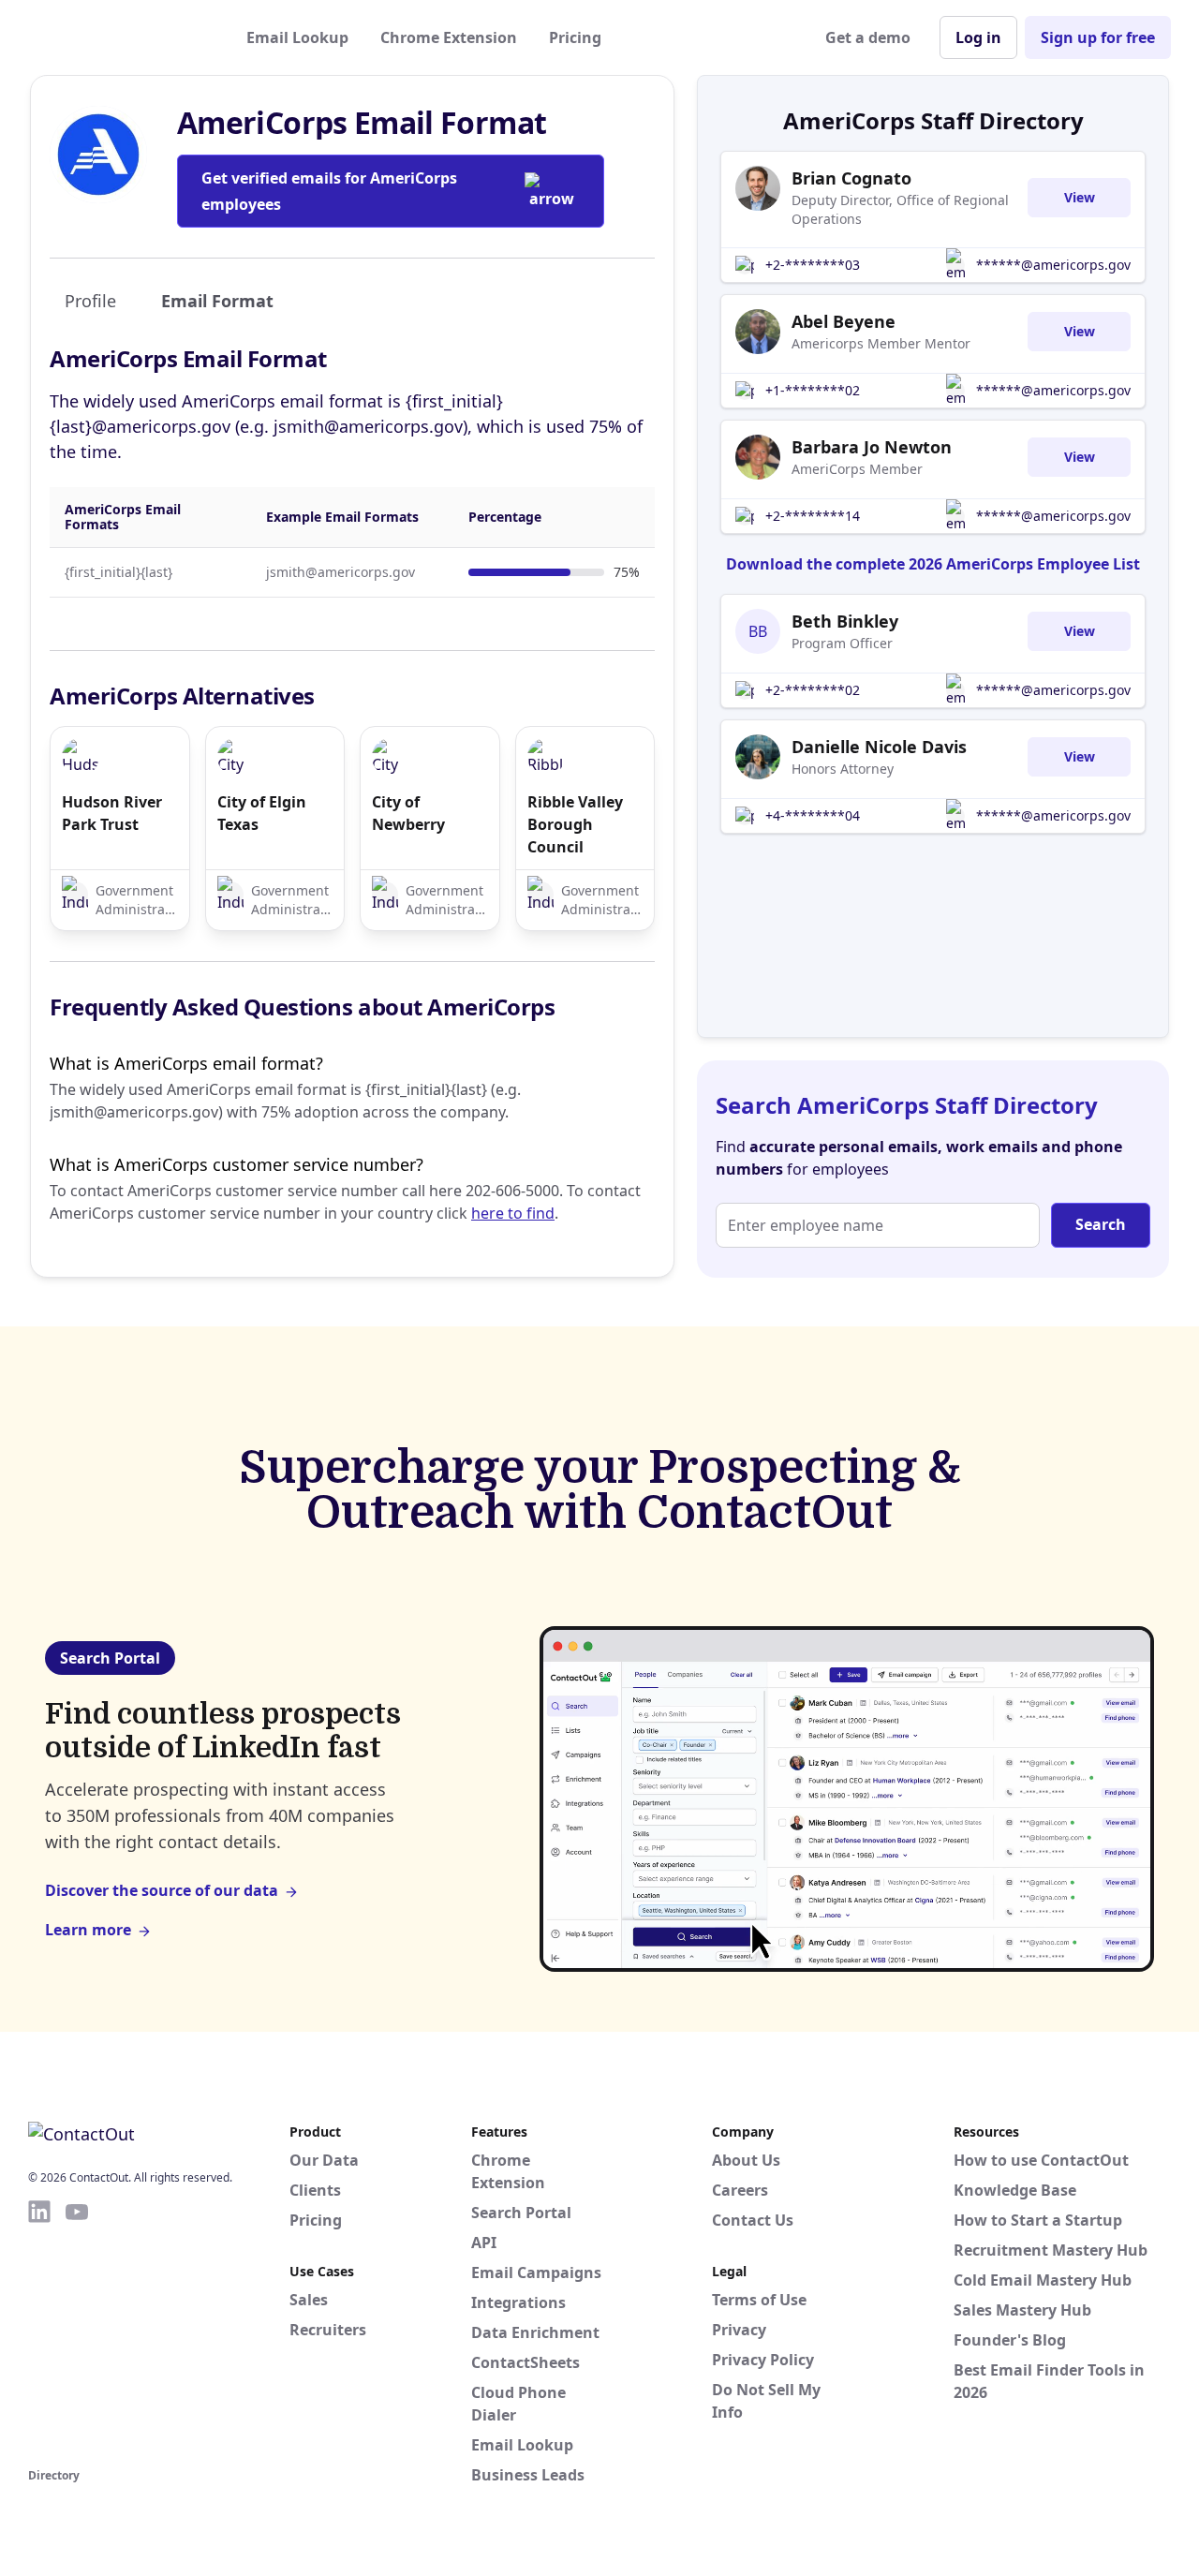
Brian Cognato (851, 178)
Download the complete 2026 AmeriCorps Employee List (933, 564)
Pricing (575, 37)
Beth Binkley (845, 621)
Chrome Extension (449, 37)
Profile (90, 301)
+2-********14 (813, 516)
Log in (978, 37)
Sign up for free (1098, 37)
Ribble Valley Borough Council (575, 824)
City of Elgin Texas (262, 813)
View (1080, 197)
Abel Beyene (844, 321)
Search (1101, 1224)
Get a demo (868, 37)
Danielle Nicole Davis (879, 747)
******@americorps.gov (1053, 265)
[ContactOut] (120, 37)
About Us (746, 2160)
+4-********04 (813, 815)
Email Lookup (297, 37)
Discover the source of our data (162, 1890)
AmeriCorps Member (857, 469)
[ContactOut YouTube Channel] (77, 2331)
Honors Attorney (843, 769)
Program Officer (842, 643)
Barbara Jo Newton (872, 447)
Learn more (88, 1930)
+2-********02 (813, 690)
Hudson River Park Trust (112, 813)
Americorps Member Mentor (881, 343)
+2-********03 (813, 265)
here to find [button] (513, 1213)
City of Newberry (408, 813)
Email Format (217, 301)
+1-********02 (813, 390)
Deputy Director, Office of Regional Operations (900, 209)
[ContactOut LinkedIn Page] (39, 2331)
